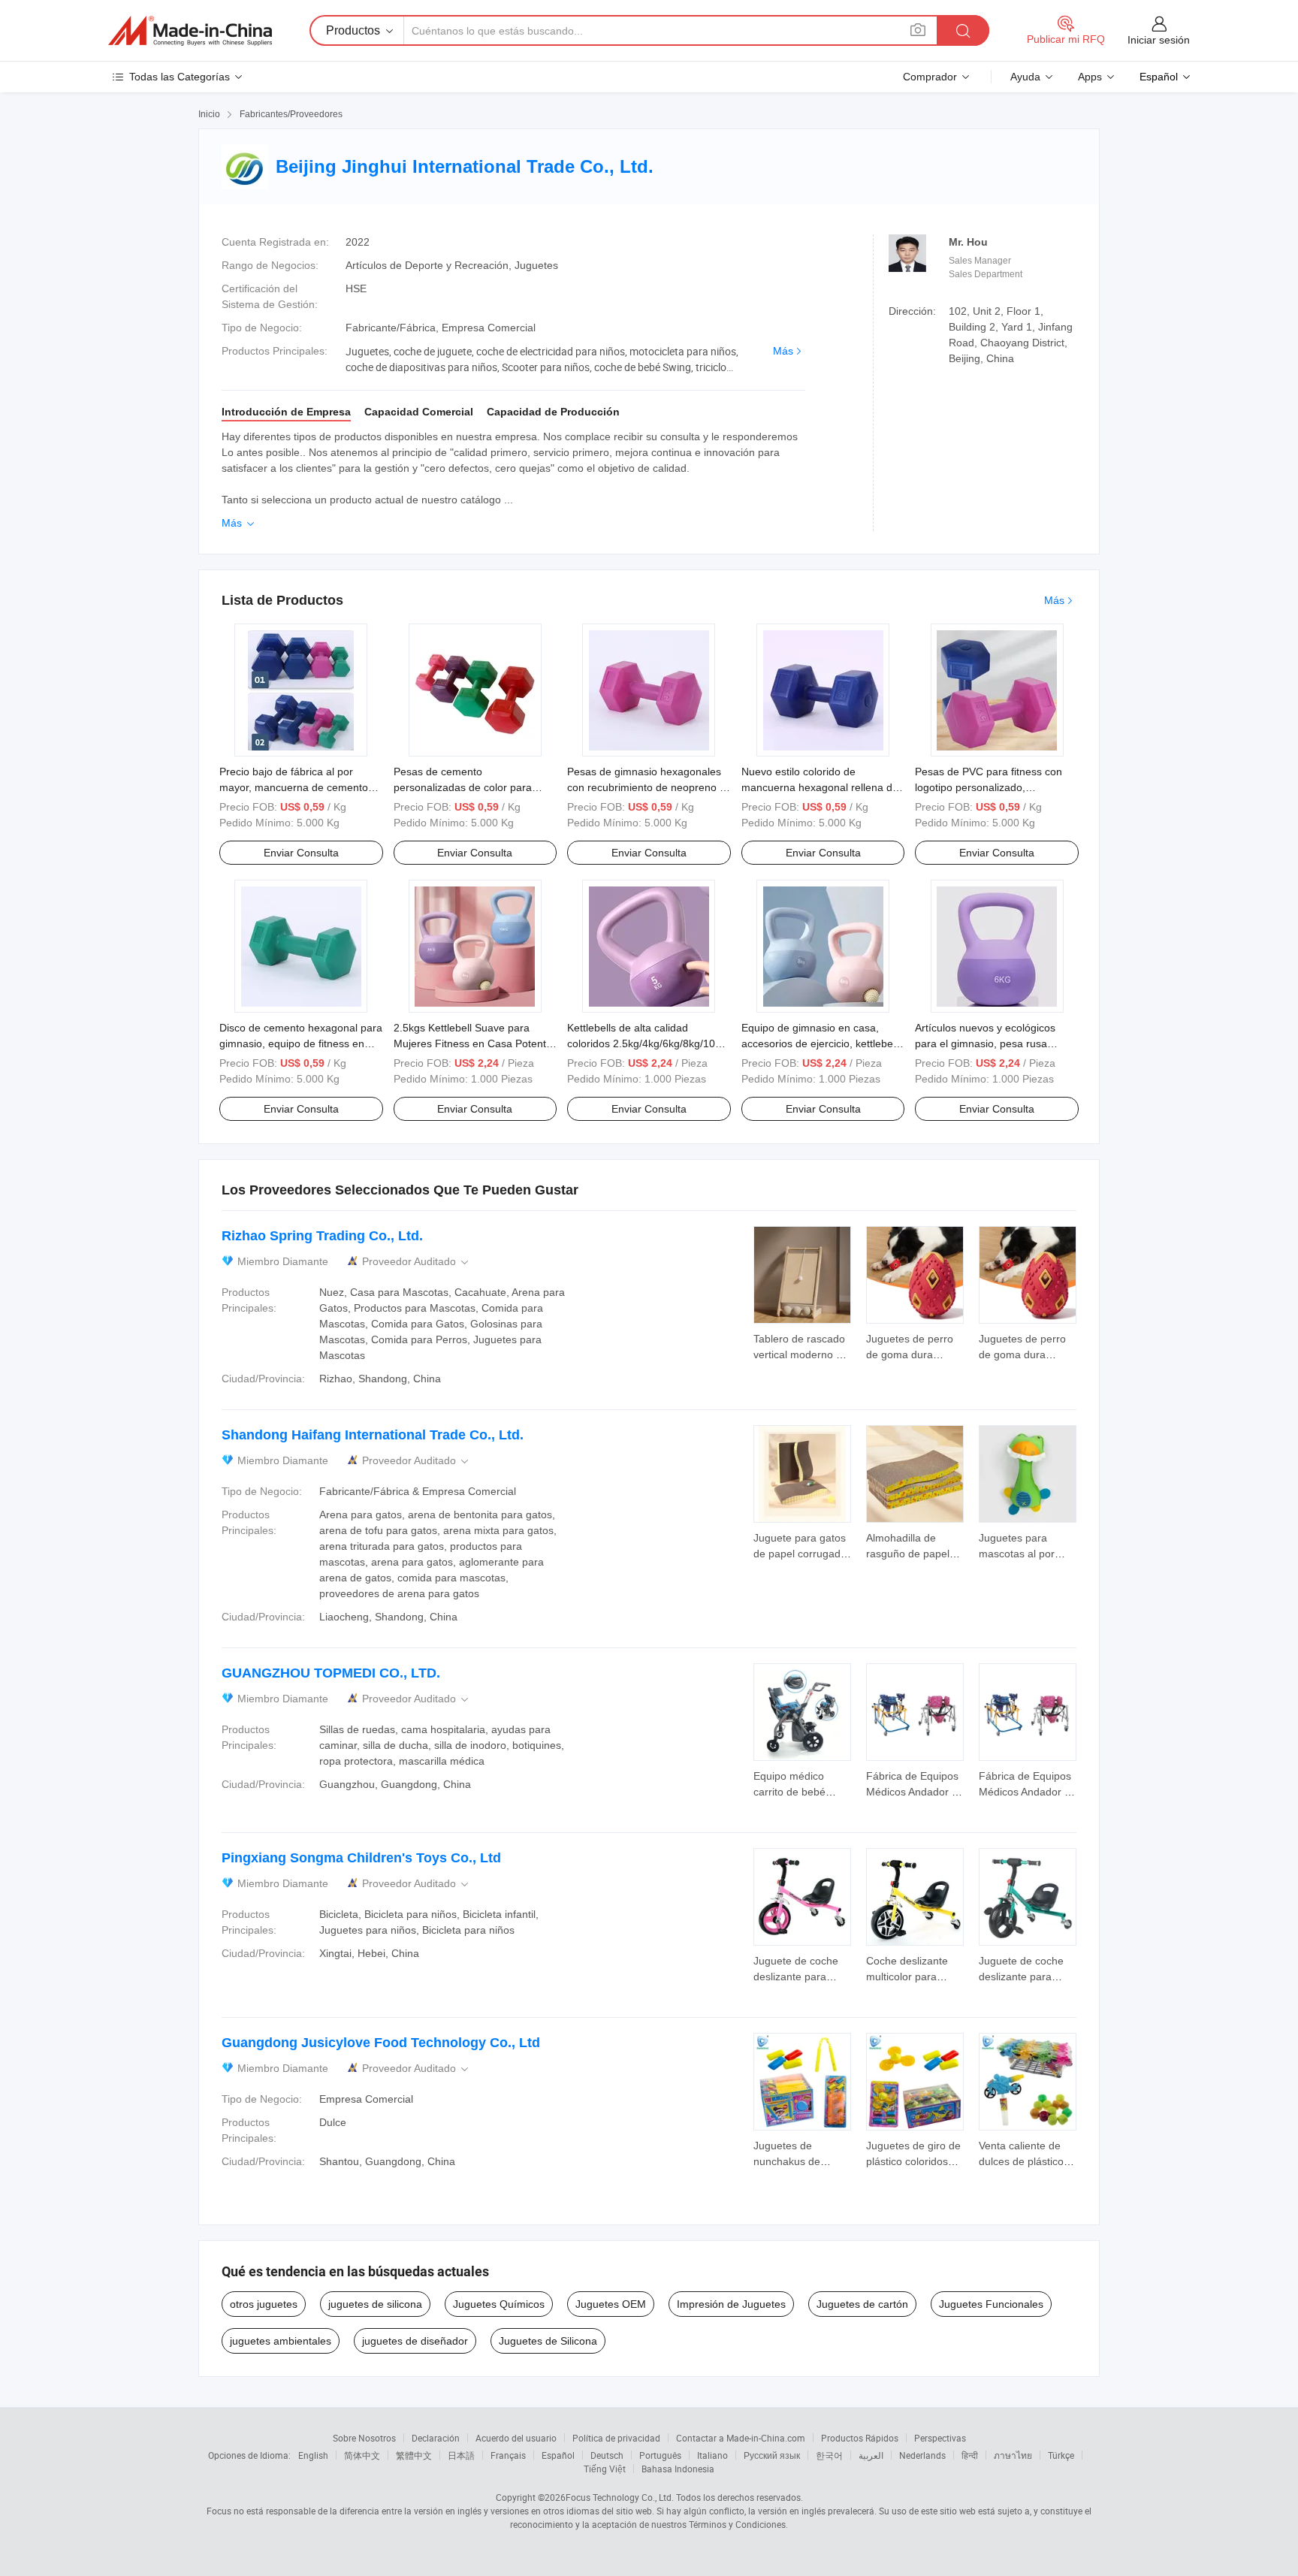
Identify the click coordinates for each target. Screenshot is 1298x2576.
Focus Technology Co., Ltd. (620, 2497)
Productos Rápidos (860, 2438)
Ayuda (1025, 77)
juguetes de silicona (375, 2304)
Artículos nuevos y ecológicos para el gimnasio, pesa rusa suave (985, 1043)
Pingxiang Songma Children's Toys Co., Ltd (361, 1858)
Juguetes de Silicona (548, 2341)
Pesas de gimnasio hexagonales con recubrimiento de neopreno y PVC (646, 787)
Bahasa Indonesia (678, 2469)
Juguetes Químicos (499, 2304)
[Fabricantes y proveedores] (190, 31)
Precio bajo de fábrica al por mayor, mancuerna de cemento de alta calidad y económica (294, 787)
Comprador (930, 77)
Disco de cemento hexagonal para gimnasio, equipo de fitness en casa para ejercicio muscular (301, 1043)
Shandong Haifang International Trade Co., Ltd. (373, 1435)
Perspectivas (940, 2438)
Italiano (712, 2455)
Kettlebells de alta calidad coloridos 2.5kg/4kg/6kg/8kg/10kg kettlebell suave (647, 1043)
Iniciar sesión (1159, 40)
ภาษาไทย (1013, 2455)
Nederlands (922, 2455)
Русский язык (772, 2455)
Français (508, 2455)
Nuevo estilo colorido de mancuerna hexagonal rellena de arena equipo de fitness (820, 787)
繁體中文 (414, 2455)
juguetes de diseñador (415, 2341)
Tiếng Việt (605, 2469)
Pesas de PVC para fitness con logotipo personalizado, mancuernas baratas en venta (989, 787)
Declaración (436, 2438)
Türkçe (1061, 2455)
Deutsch (607, 2455)
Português (660, 2455)
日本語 (461, 2455)
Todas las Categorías (180, 77)
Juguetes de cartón (862, 2304)
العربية (871, 2455)
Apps (1090, 77)
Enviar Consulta (301, 853)
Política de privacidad (616, 2438)
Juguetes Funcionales (991, 2304)
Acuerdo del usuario (516, 2438)
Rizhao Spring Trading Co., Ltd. (322, 1236)
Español (558, 2455)
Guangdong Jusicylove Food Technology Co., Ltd (381, 2043)
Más (783, 351)
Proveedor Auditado (417, 1262)
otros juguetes (264, 2304)
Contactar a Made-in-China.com (741, 2438)
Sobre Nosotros (364, 2438)
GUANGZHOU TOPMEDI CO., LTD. (331, 1673)
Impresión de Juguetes (731, 2304)
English (313, 2455)
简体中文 (362, 2455)
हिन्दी (970, 2455)
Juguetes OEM (611, 2304)
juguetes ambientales (281, 2341)
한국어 (829, 2455)
